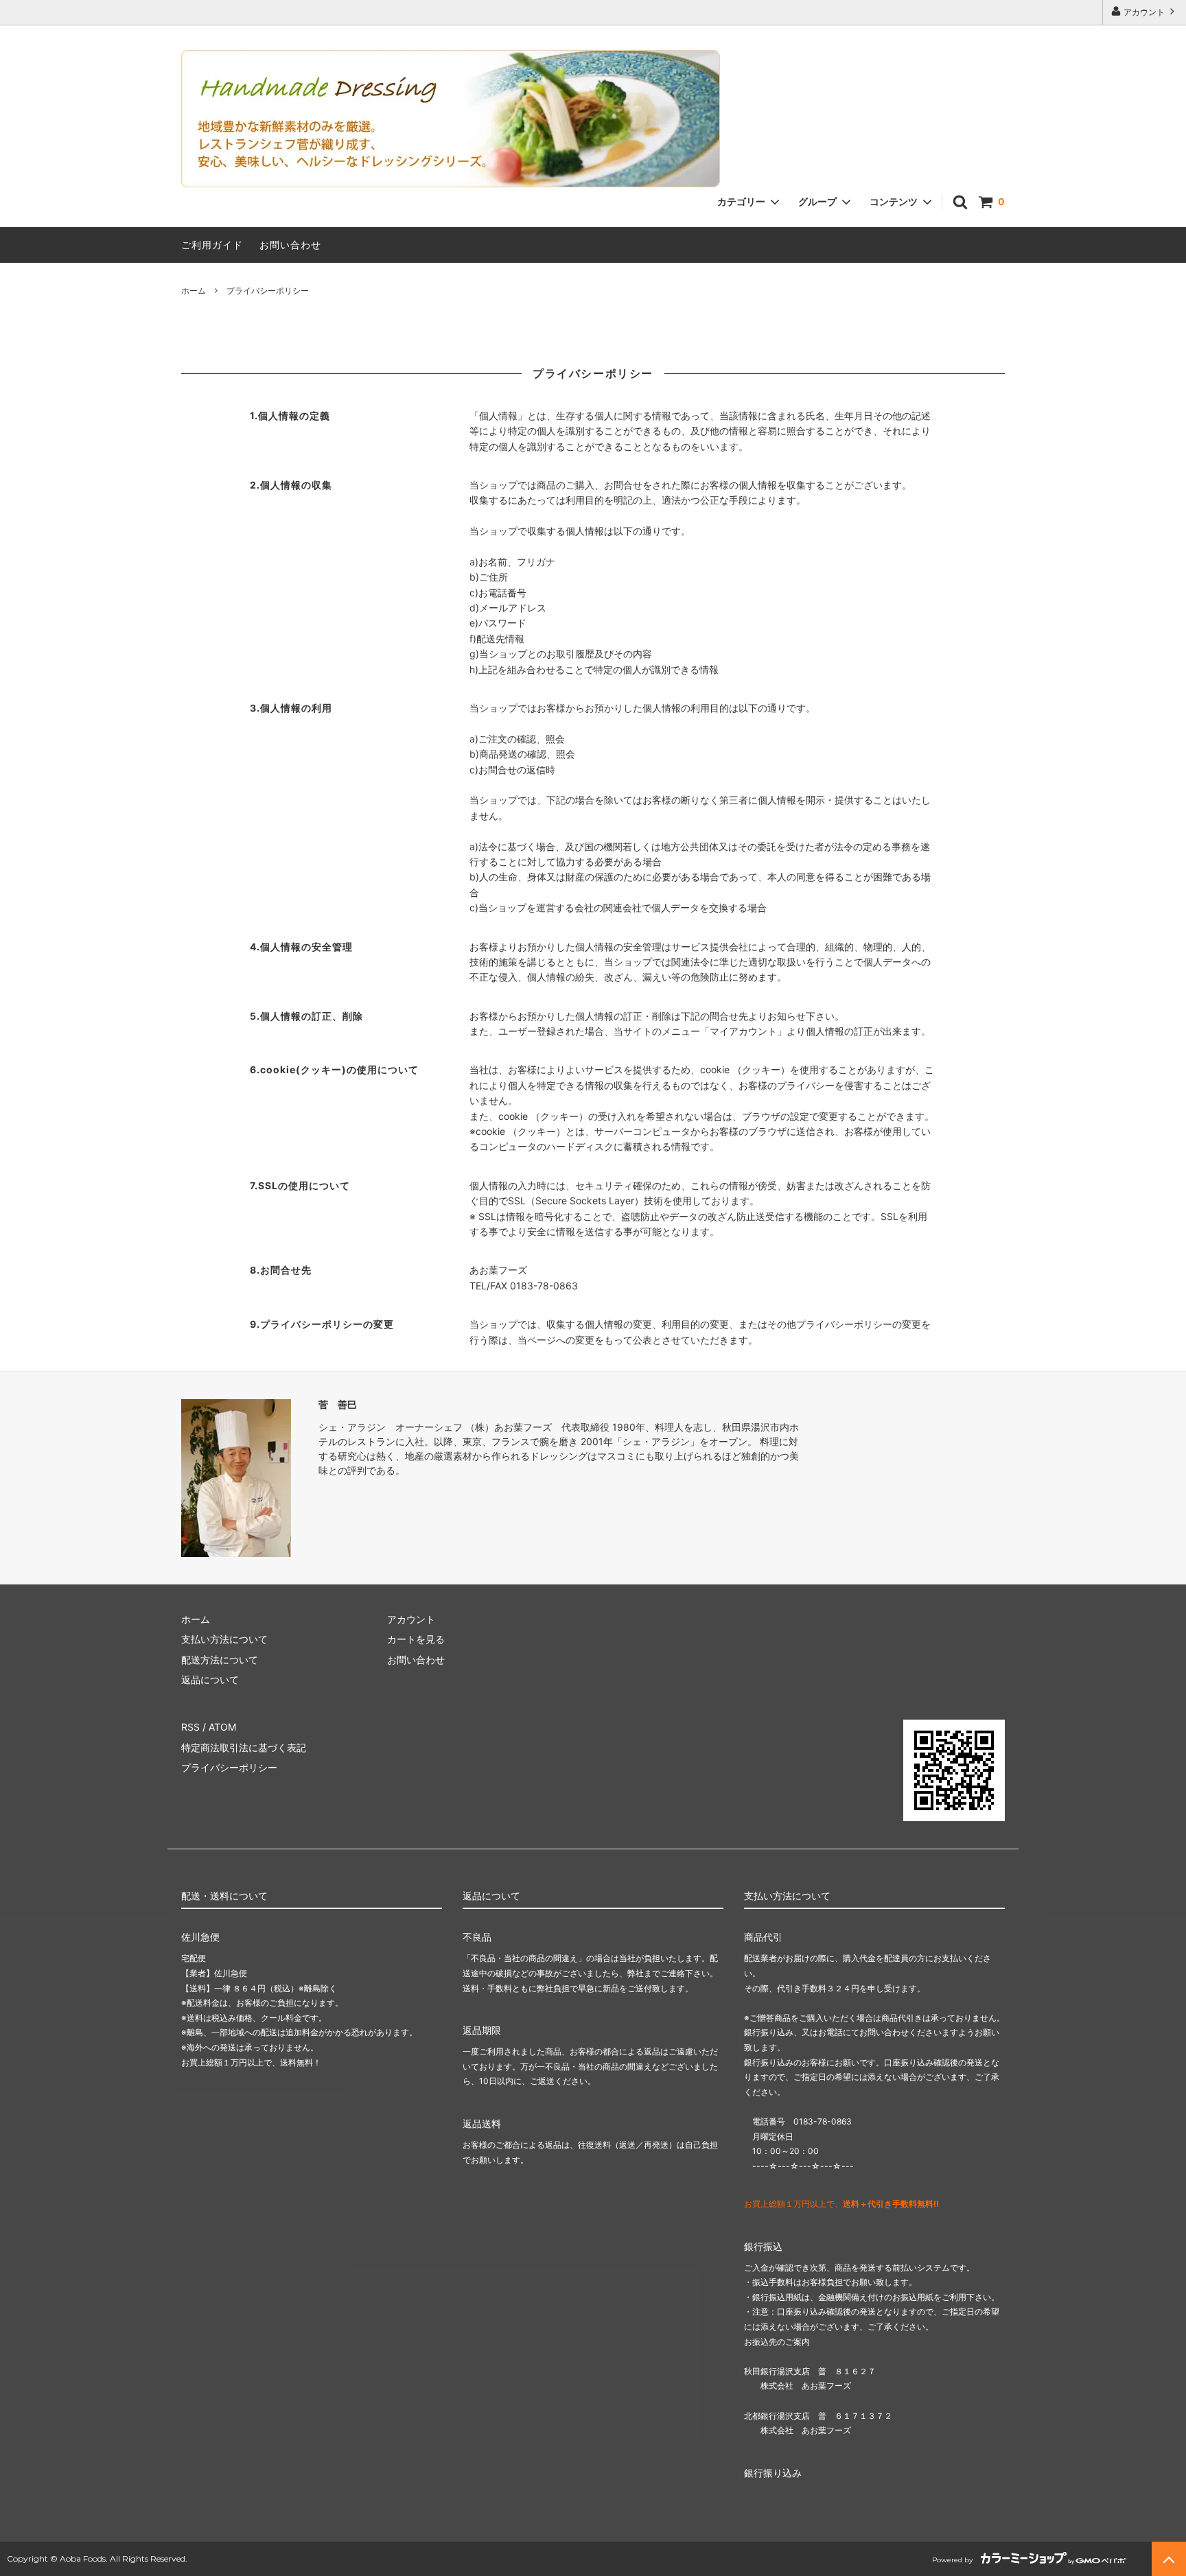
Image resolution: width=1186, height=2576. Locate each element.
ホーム (194, 291)
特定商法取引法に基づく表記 (244, 1747)
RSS (190, 1727)
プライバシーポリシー (229, 1767)
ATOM (222, 1727)
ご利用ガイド (212, 245)
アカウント (1144, 12)
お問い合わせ (290, 245)
